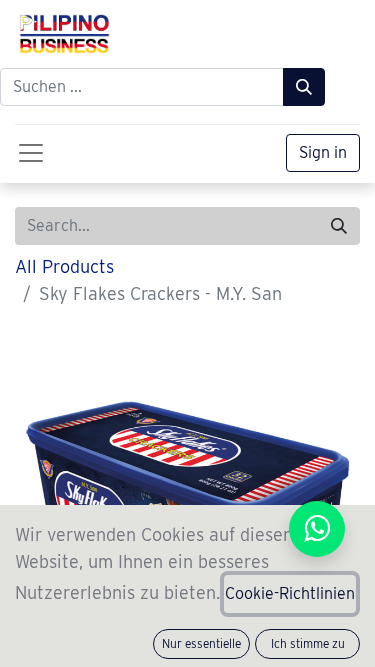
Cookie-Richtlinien (290, 593)
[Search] (339, 226)
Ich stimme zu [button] (308, 643)
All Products (64, 266)
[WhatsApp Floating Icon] (317, 529)
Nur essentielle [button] (201, 643)
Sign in (323, 152)
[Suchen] (304, 87)
